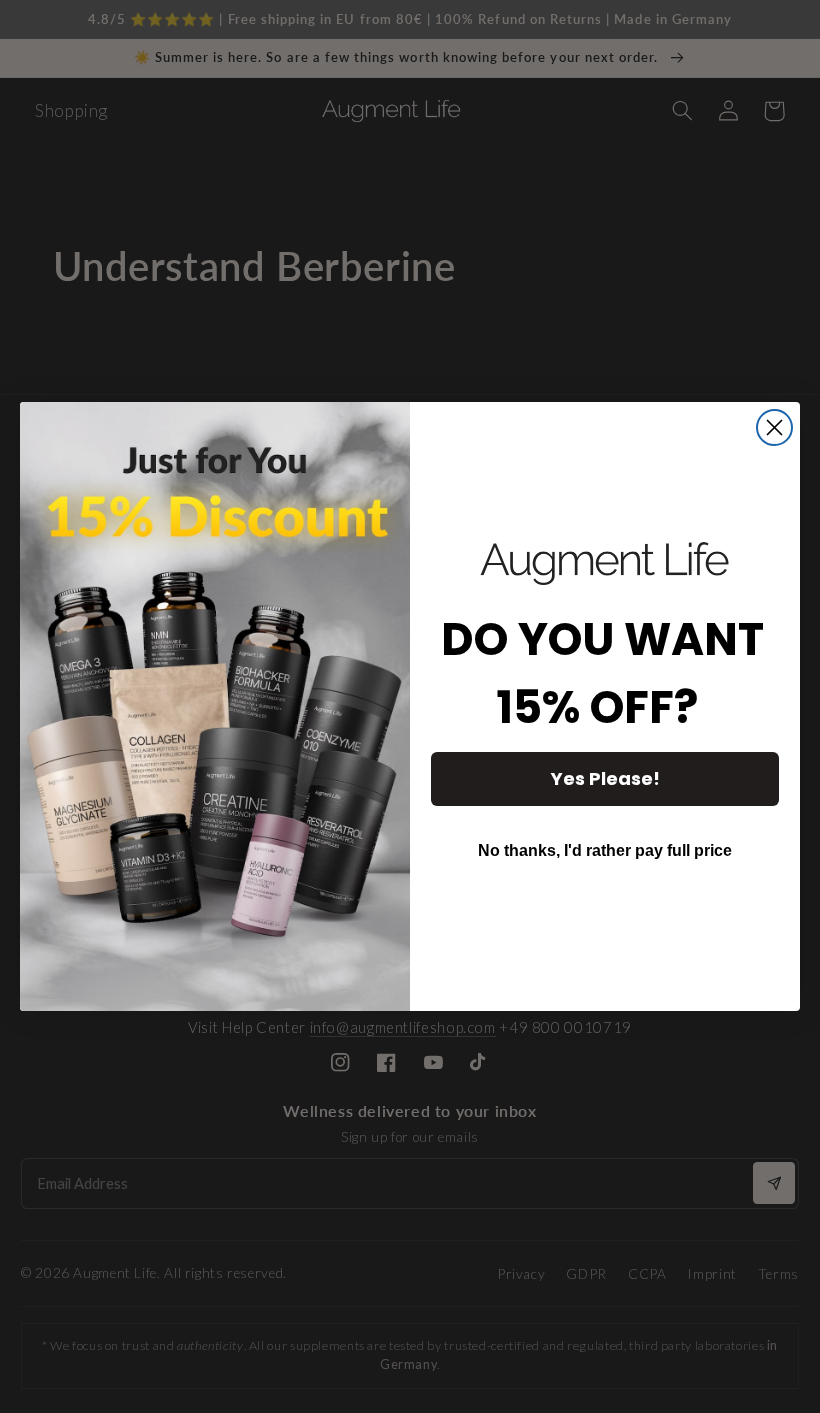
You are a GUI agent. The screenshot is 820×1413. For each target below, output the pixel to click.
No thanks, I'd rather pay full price (605, 850)
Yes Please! (605, 778)
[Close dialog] (774, 427)
